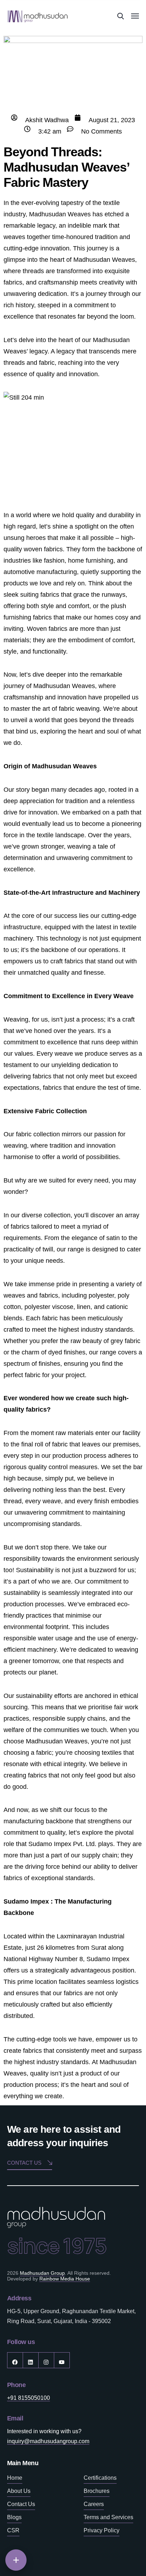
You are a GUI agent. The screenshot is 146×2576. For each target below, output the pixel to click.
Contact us (24, 2163)
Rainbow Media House (65, 2279)
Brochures (97, 2491)
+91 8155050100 (29, 2398)
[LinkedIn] (31, 2360)
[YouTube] (62, 2360)
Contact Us (21, 2504)
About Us (19, 2491)
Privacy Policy (102, 2530)
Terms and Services (108, 2517)
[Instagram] (46, 2360)
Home (15, 2478)
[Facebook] (15, 2360)
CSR (13, 2530)
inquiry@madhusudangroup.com (48, 2441)
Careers (94, 2504)
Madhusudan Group (42, 2273)
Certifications (100, 2478)
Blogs (14, 2517)
